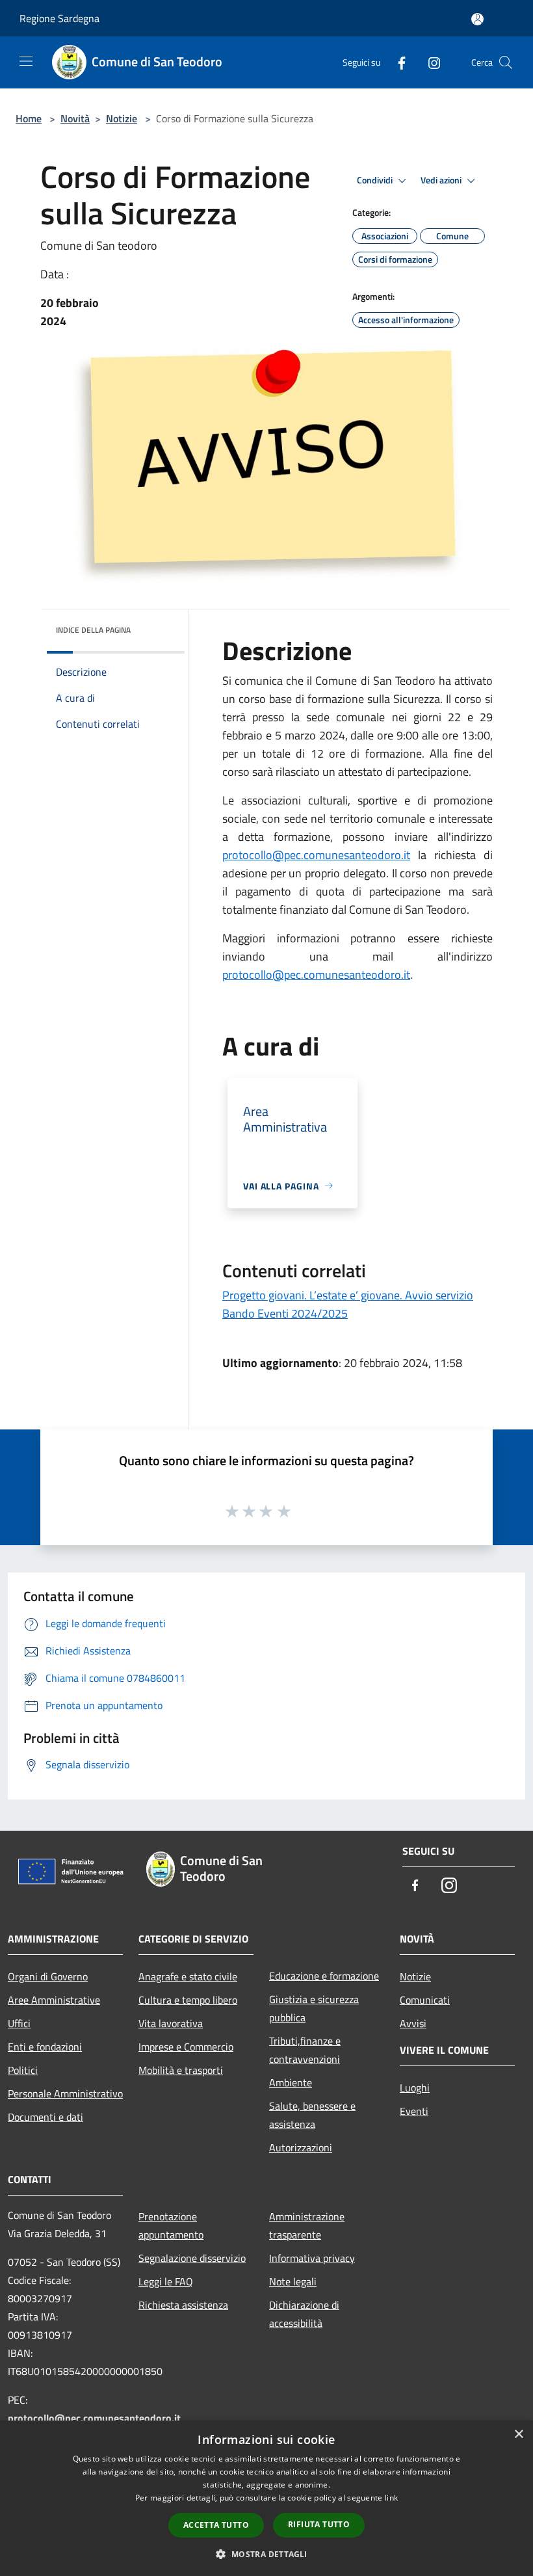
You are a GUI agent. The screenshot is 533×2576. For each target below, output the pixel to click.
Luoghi (415, 2088)
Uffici (19, 2023)
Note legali (293, 2281)
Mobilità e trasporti (181, 2070)
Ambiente (291, 2082)
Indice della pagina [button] (93, 630)
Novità (75, 118)
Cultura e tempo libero (188, 2000)
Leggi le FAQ (166, 2281)
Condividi (376, 180)
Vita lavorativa (171, 2023)
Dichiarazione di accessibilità (304, 2314)
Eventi (414, 2111)
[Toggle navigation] (26, 61)
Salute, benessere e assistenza (312, 2115)
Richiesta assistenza (183, 2305)
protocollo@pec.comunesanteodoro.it (316, 855)
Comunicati (425, 2000)
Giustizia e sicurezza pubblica (314, 2008)
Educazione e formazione (324, 1976)
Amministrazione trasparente (307, 2225)
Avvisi (413, 2023)
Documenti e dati (45, 2117)
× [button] (518, 2435)
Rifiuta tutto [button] (319, 2524)
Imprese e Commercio (186, 2047)
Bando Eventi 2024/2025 (285, 1313)
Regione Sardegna (59, 18)
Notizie (122, 118)
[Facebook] (396, 62)
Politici (23, 2070)
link (391, 2498)
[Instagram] (429, 62)
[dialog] (266, 2498)
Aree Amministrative (54, 2000)
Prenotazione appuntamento (171, 2225)
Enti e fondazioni (45, 2047)
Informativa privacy (312, 2258)
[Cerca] (506, 62)
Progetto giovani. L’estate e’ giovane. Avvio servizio (348, 1295)
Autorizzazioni (301, 2147)
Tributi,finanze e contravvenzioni (305, 2050)
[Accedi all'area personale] (477, 19)
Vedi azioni (442, 180)
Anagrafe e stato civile (188, 1976)
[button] (266, 2554)
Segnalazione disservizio (192, 2258)
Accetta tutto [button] (216, 2525)
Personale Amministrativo (65, 2093)
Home (29, 118)
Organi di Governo (48, 1976)
